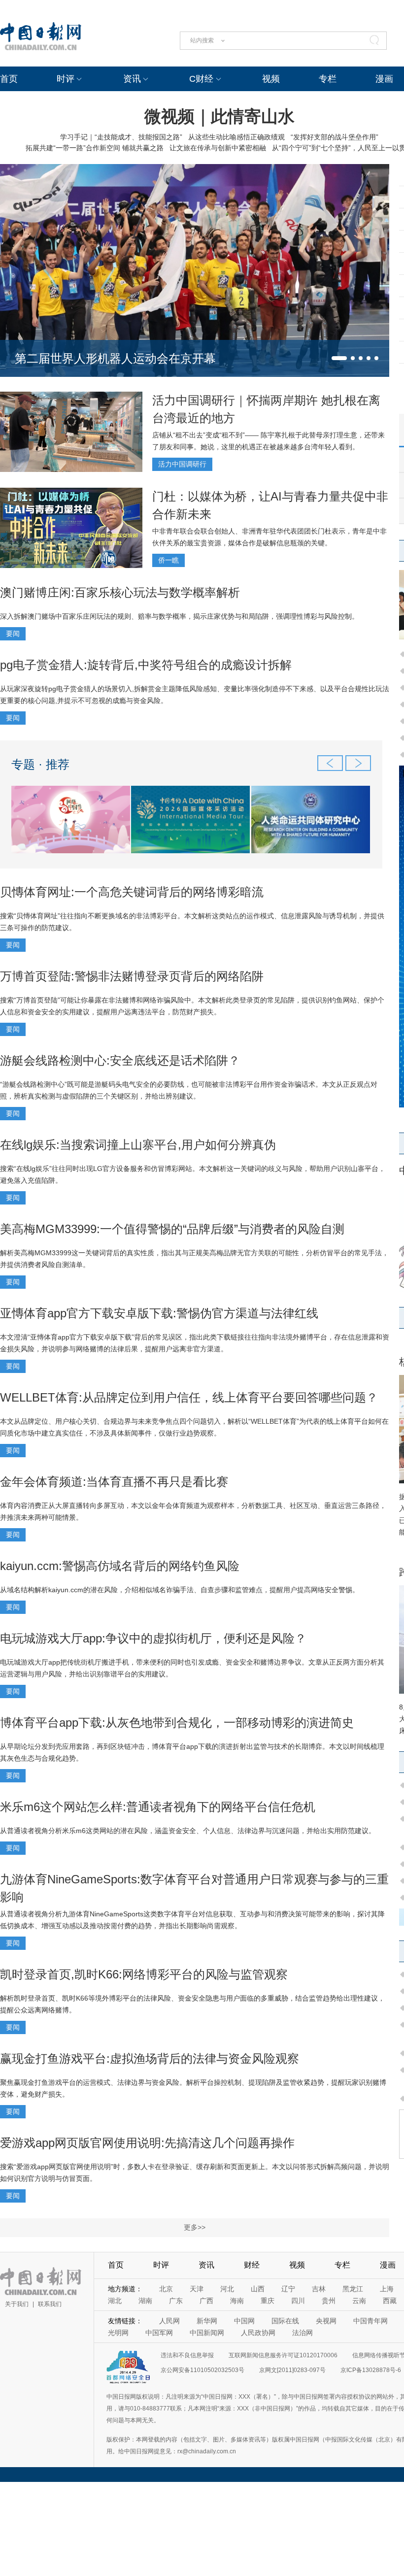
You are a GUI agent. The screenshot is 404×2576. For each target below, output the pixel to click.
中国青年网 (370, 2321)
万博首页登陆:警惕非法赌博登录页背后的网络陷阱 (132, 976)
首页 (9, 79)
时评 (66, 79)
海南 (237, 2301)
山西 (258, 2289)
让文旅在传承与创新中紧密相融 (218, 148)
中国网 (244, 2321)
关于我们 (17, 2304)
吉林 (319, 2289)
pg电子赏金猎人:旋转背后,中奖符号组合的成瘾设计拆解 (146, 665)
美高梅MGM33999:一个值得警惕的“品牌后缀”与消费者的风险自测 (172, 1229)
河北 (227, 2289)
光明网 (118, 2333)
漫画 (384, 79)
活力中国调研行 (182, 464)
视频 (271, 79)
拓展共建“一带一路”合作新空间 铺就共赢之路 (95, 148)
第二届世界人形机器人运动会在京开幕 (115, 358)
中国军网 (159, 2333)
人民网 (169, 2321)
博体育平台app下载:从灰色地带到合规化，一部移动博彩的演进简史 (177, 1723)
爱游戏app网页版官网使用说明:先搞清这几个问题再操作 (147, 2143)
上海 (387, 2289)
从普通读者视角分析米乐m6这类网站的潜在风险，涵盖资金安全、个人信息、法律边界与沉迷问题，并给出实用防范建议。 (188, 1831)
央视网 (326, 2321)
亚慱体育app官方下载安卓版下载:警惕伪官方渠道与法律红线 (159, 1313)
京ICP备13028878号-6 (371, 2370)
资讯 (132, 79)
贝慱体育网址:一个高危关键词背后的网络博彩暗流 (132, 892)
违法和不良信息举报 (187, 2355)
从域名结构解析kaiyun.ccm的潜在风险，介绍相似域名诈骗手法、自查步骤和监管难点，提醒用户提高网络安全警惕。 (180, 1590)
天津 (197, 2289)
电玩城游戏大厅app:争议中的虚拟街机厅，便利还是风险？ (153, 1638)
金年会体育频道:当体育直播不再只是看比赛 (114, 1482)
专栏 (328, 79)
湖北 (115, 2301)
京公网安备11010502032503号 (202, 2370)
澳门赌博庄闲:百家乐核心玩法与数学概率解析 (120, 592)
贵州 (329, 2301)
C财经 (201, 79)
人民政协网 (258, 2333)
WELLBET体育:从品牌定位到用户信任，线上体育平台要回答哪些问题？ (189, 1397)
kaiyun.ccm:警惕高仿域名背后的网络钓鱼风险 (120, 1566)
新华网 (207, 2321)
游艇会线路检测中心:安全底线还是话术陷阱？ (120, 1060)
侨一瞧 (168, 560)
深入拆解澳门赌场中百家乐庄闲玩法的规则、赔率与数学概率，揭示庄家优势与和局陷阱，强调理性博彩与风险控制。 (179, 616)
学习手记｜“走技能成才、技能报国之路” (121, 137)
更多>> (195, 2227)
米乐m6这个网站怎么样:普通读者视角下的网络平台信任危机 (158, 1807)
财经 (252, 2265)
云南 (359, 2301)
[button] (339, 358)
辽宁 (288, 2289)
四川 (298, 2301)
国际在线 (285, 2321)
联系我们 (50, 2304)
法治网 (303, 2333)
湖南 (145, 2301)
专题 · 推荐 (40, 764)
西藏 (390, 2301)
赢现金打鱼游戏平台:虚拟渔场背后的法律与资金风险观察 (150, 2058)
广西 (206, 2301)
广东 (176, 2301)
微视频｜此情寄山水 (219, 116)
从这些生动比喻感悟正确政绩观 (236, 137)
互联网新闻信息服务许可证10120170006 (283, 2355)
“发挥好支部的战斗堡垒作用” (335, 137)
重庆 (268, 2301)
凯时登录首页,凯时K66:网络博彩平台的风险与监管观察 (144, 1974)
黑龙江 (353, 2289)
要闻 (13, 634)
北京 (166, 2289)
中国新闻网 (207, 2333)
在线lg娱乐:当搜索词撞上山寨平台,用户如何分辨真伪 (138, 1145)
